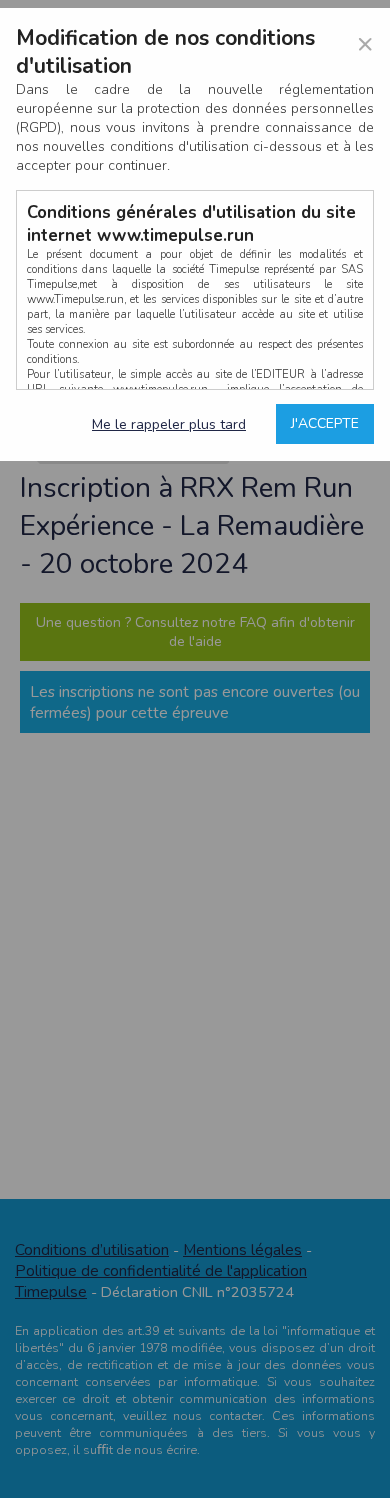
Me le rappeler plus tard (169, 424)
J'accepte (325, 423)
